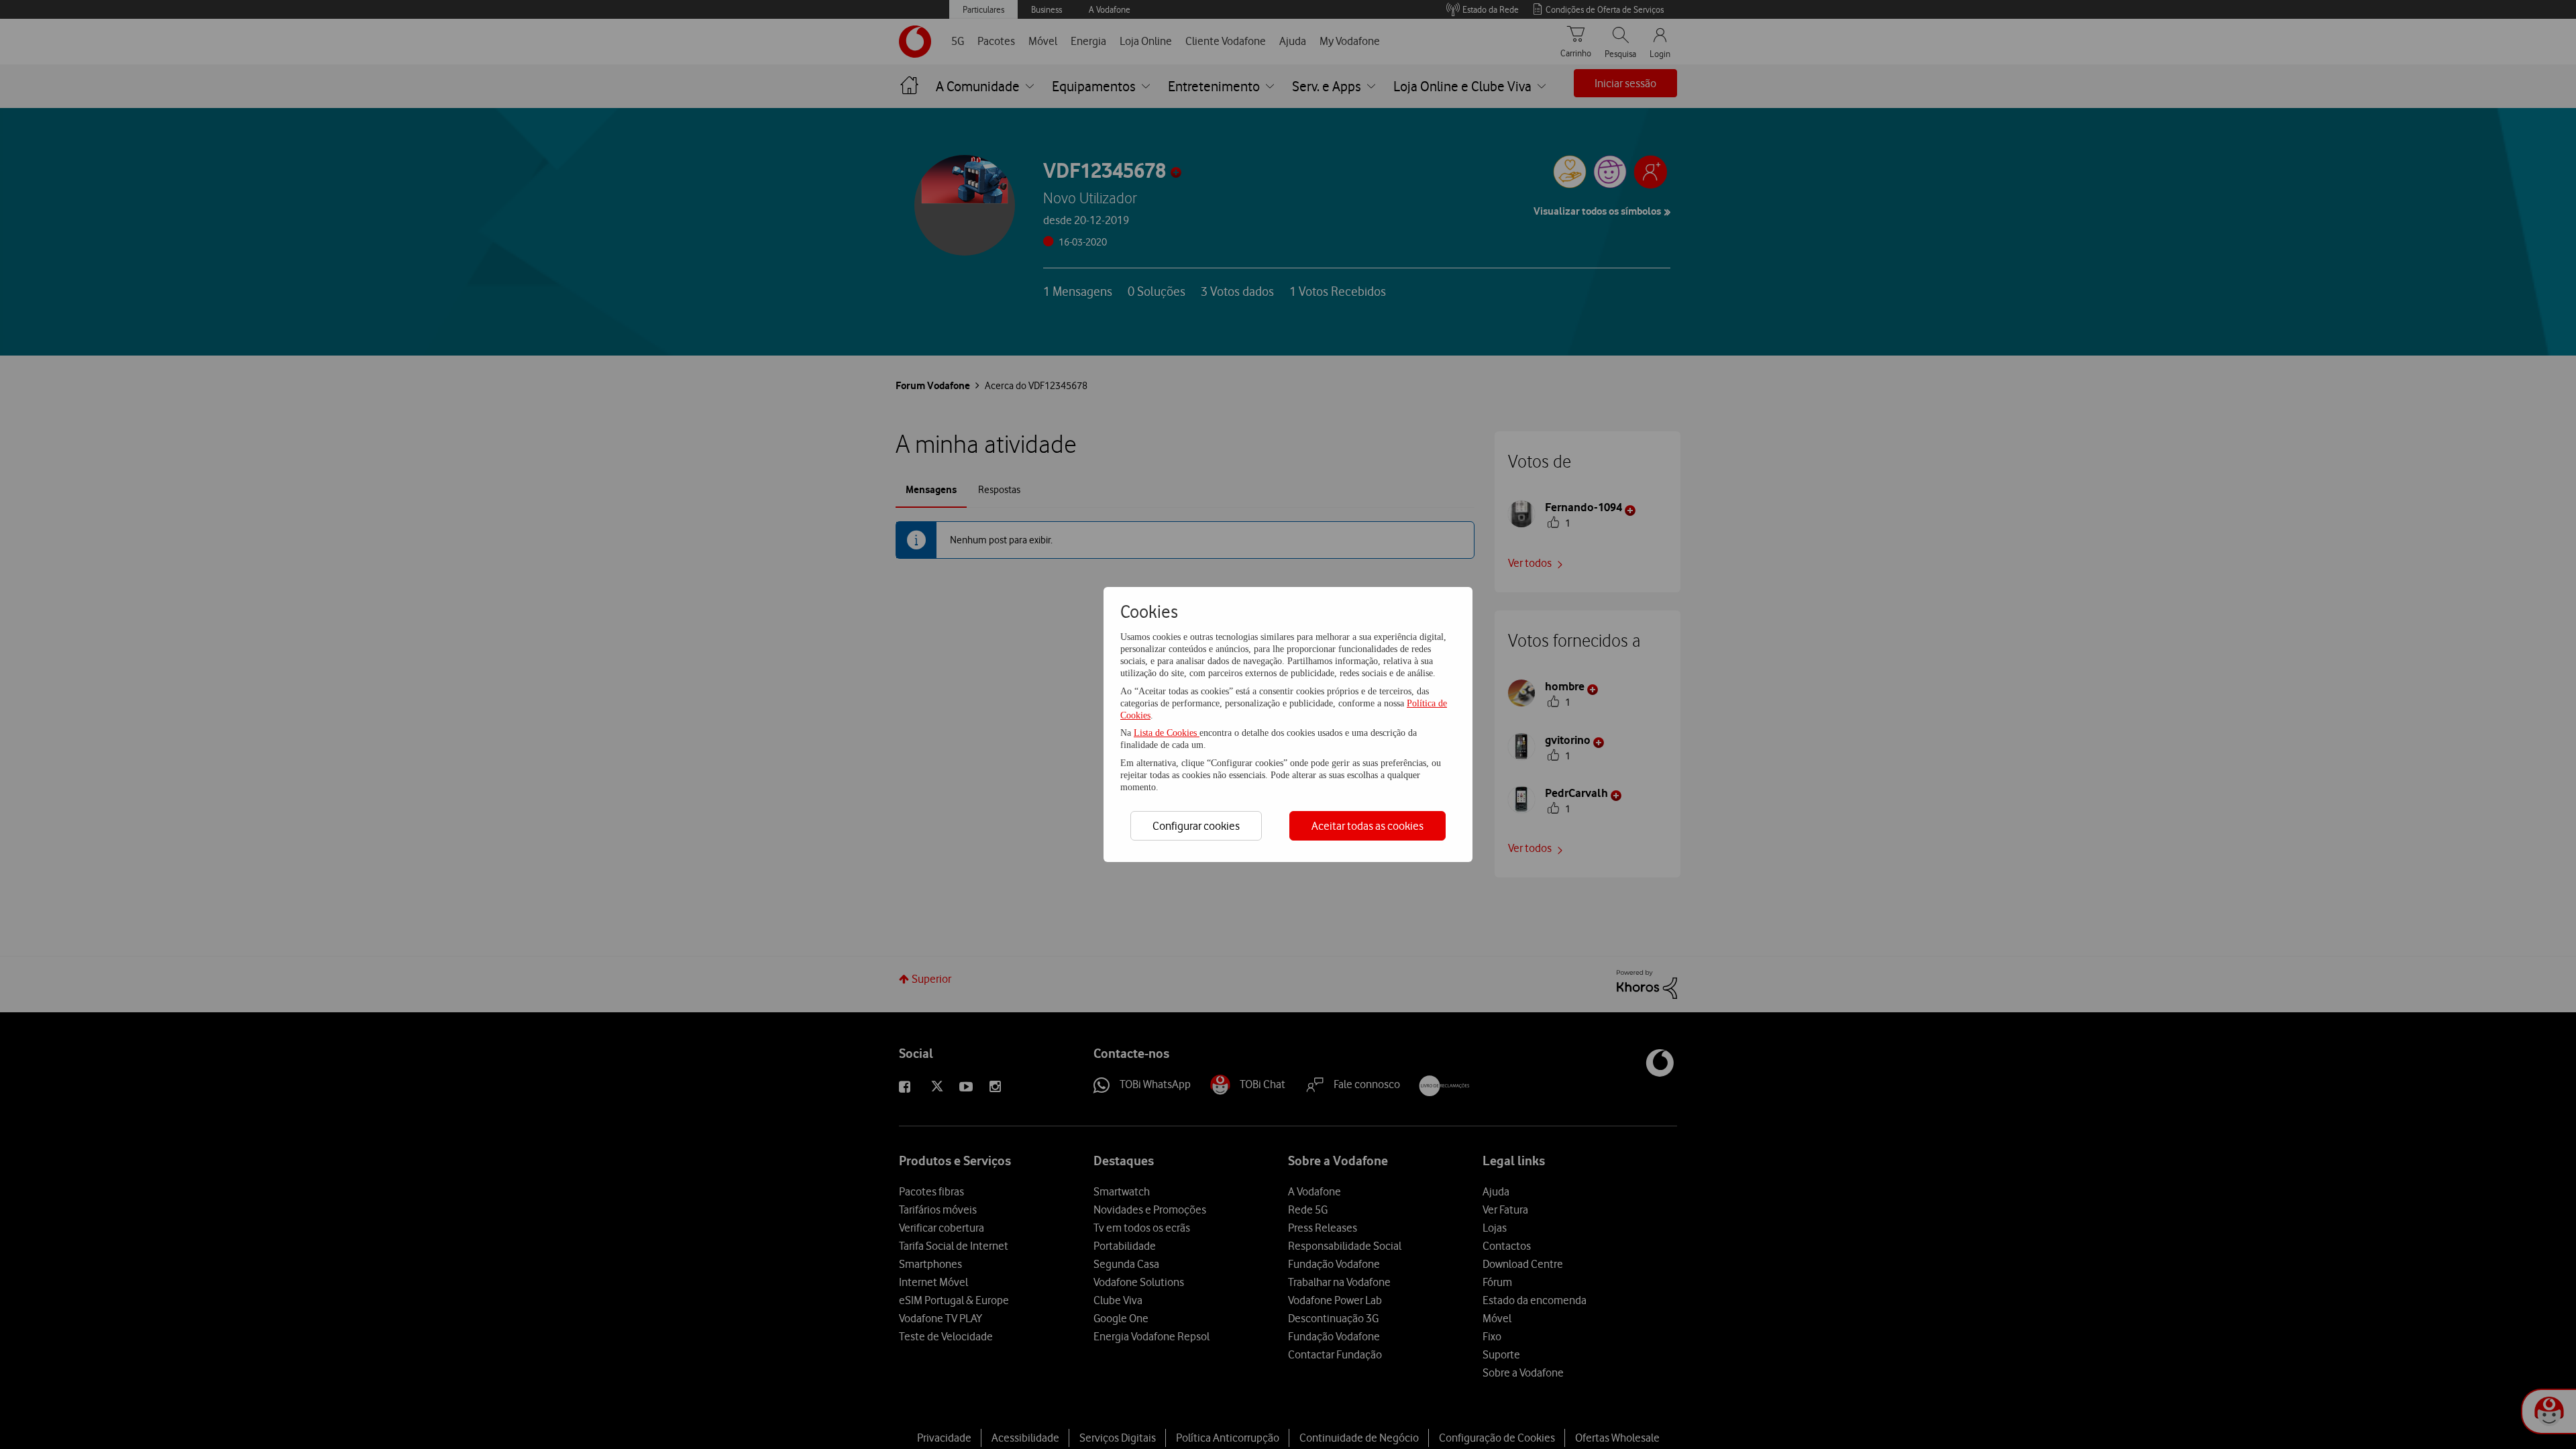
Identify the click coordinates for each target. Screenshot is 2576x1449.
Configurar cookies (1196, 826)
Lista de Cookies (1167, 733)
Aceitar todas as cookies (1367, 826)
